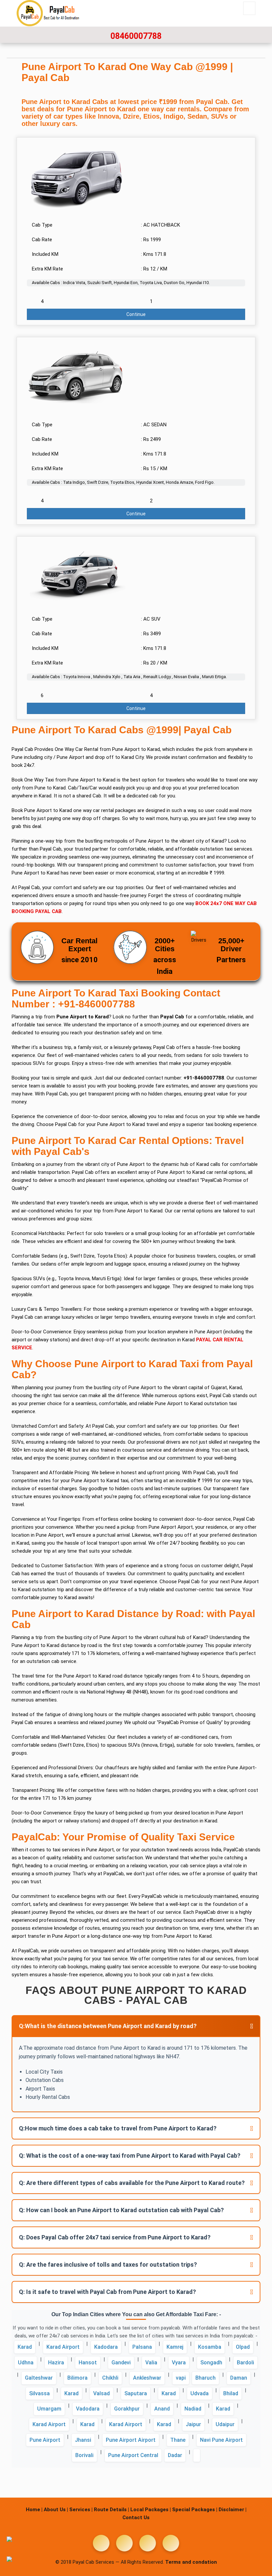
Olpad (243, 2347)
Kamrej (175, 2347)
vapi (181, 2378)
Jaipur (193, 2424)
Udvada (200, 2393)
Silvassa (39, 2393)
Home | (34, 2510)
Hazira (56, 2363)
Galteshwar (39, 2378)
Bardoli (245, 2363)
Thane (178, 2440)
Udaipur (225, 2424)
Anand (162, 2409)
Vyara (179, 2363)
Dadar (175, 2455)
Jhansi (83, 2440)
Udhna (26, 2363)
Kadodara (106, 2347)
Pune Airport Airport (131, 2440)
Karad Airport (63, 2347)
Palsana (142, 2347)
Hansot (88, 2363)
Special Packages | (195, 2510)
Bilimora (77, 2378)
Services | (81, 2510)
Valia (151, 2363)
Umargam (49, 2409)
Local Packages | (151, 2510)
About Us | (56, 2510)
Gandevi (121, 2363)
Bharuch (205, 2378)
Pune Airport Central (133, 2455)
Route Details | (111, 2510)
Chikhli (110, 2378)
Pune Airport (45, 2440)
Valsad (102, 2393)
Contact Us (136, 2518)
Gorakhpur (127, 2409)
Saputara (136, 2393)
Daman (239, 2378)
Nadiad (193, 2409)
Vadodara (88, 2409)
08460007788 (136, 36)
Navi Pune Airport (221, 2440)
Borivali (84, 2455)
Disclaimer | (233, 2510)
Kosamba (210, 2347)
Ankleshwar (147, 2378)
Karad (25, 2347)
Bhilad (231, 2393)
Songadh (211, 2363)
